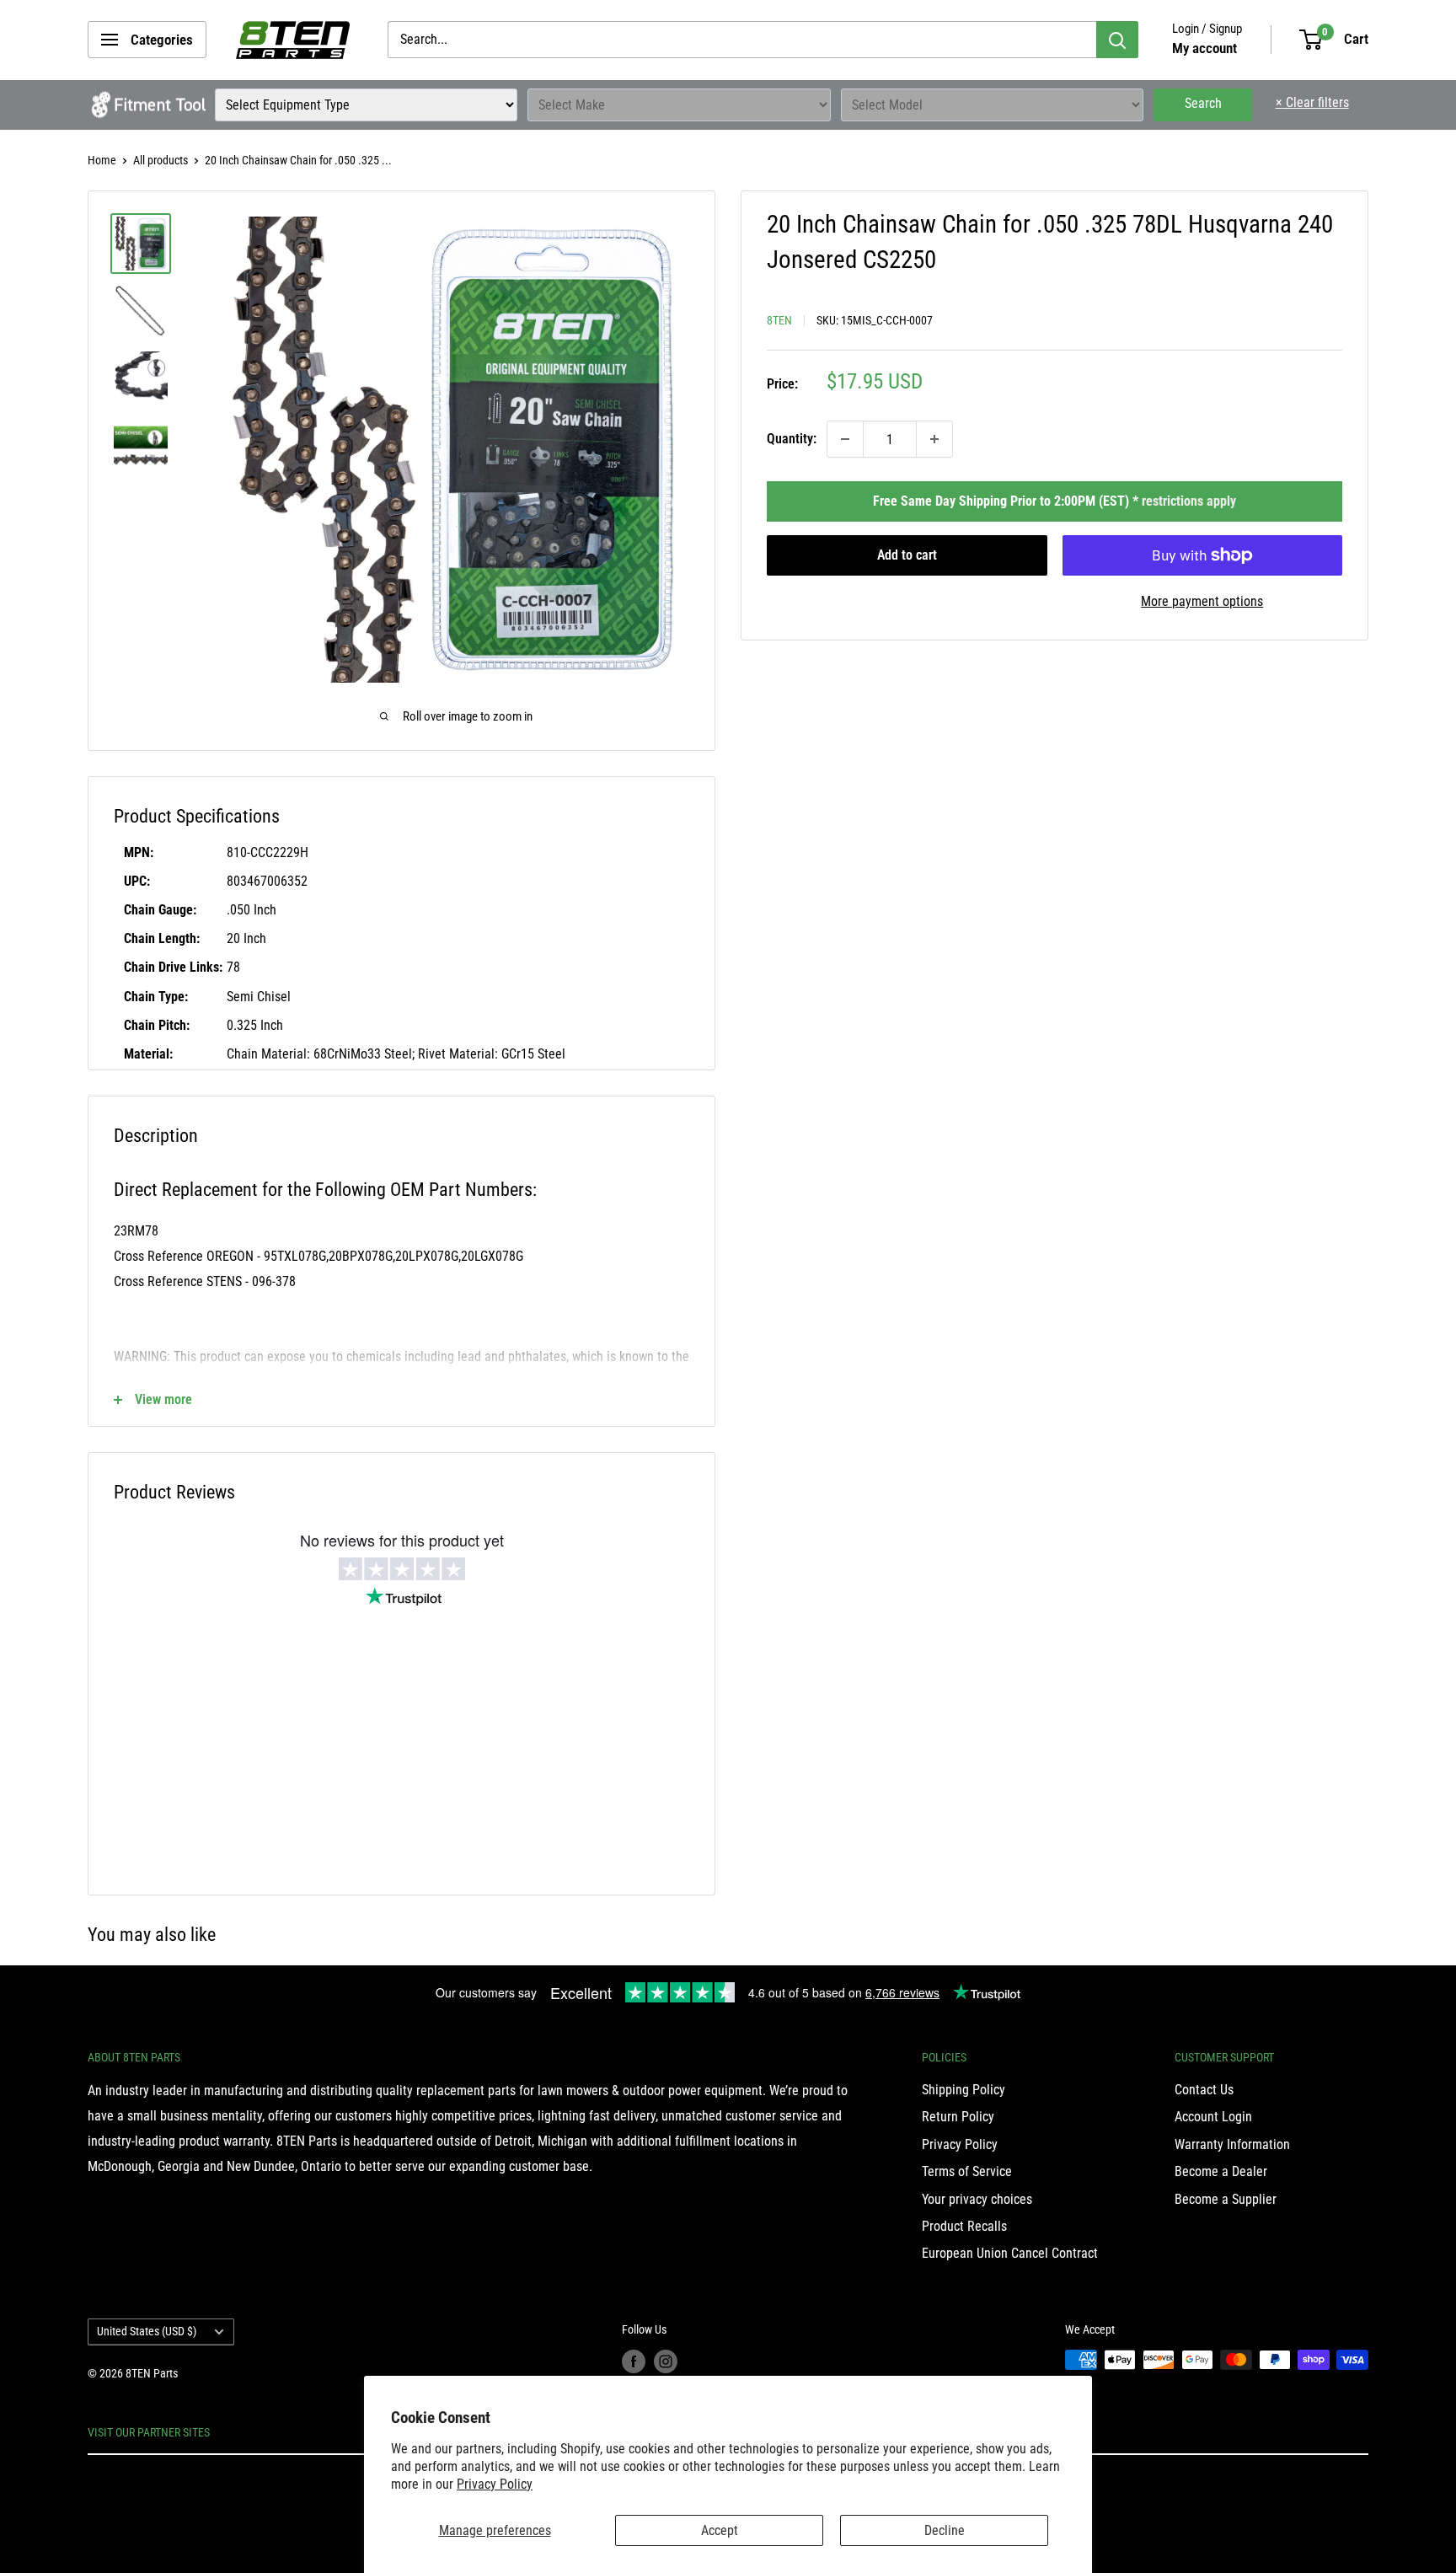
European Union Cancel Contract (1010, 2253)
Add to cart (907, 555)
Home (102, 160)
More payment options (1202, 601)
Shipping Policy (964, 2090)
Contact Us (1204, 2090)
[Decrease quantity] (845, 439)
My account (1204, 48)
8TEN (779, 320)
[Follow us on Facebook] (634, 2361)
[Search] (1117, 40)
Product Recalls (964, 2226)
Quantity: (792, 439)
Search (1203, 103)
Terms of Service (967, 2171)
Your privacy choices (977, 2199)
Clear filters (1312, 102)
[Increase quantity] (934, 439)
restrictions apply (1189, 501)
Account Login (1213, 2117)
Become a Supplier (1226, 2199)
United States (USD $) (147, 2331)
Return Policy (958, 2117)
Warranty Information (1232, 2144)
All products (161, 160)
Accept (720, 2530)
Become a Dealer (1221, 2171)
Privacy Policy (495, 2484)
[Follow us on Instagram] (666, 2361)
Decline (945, 2530)
